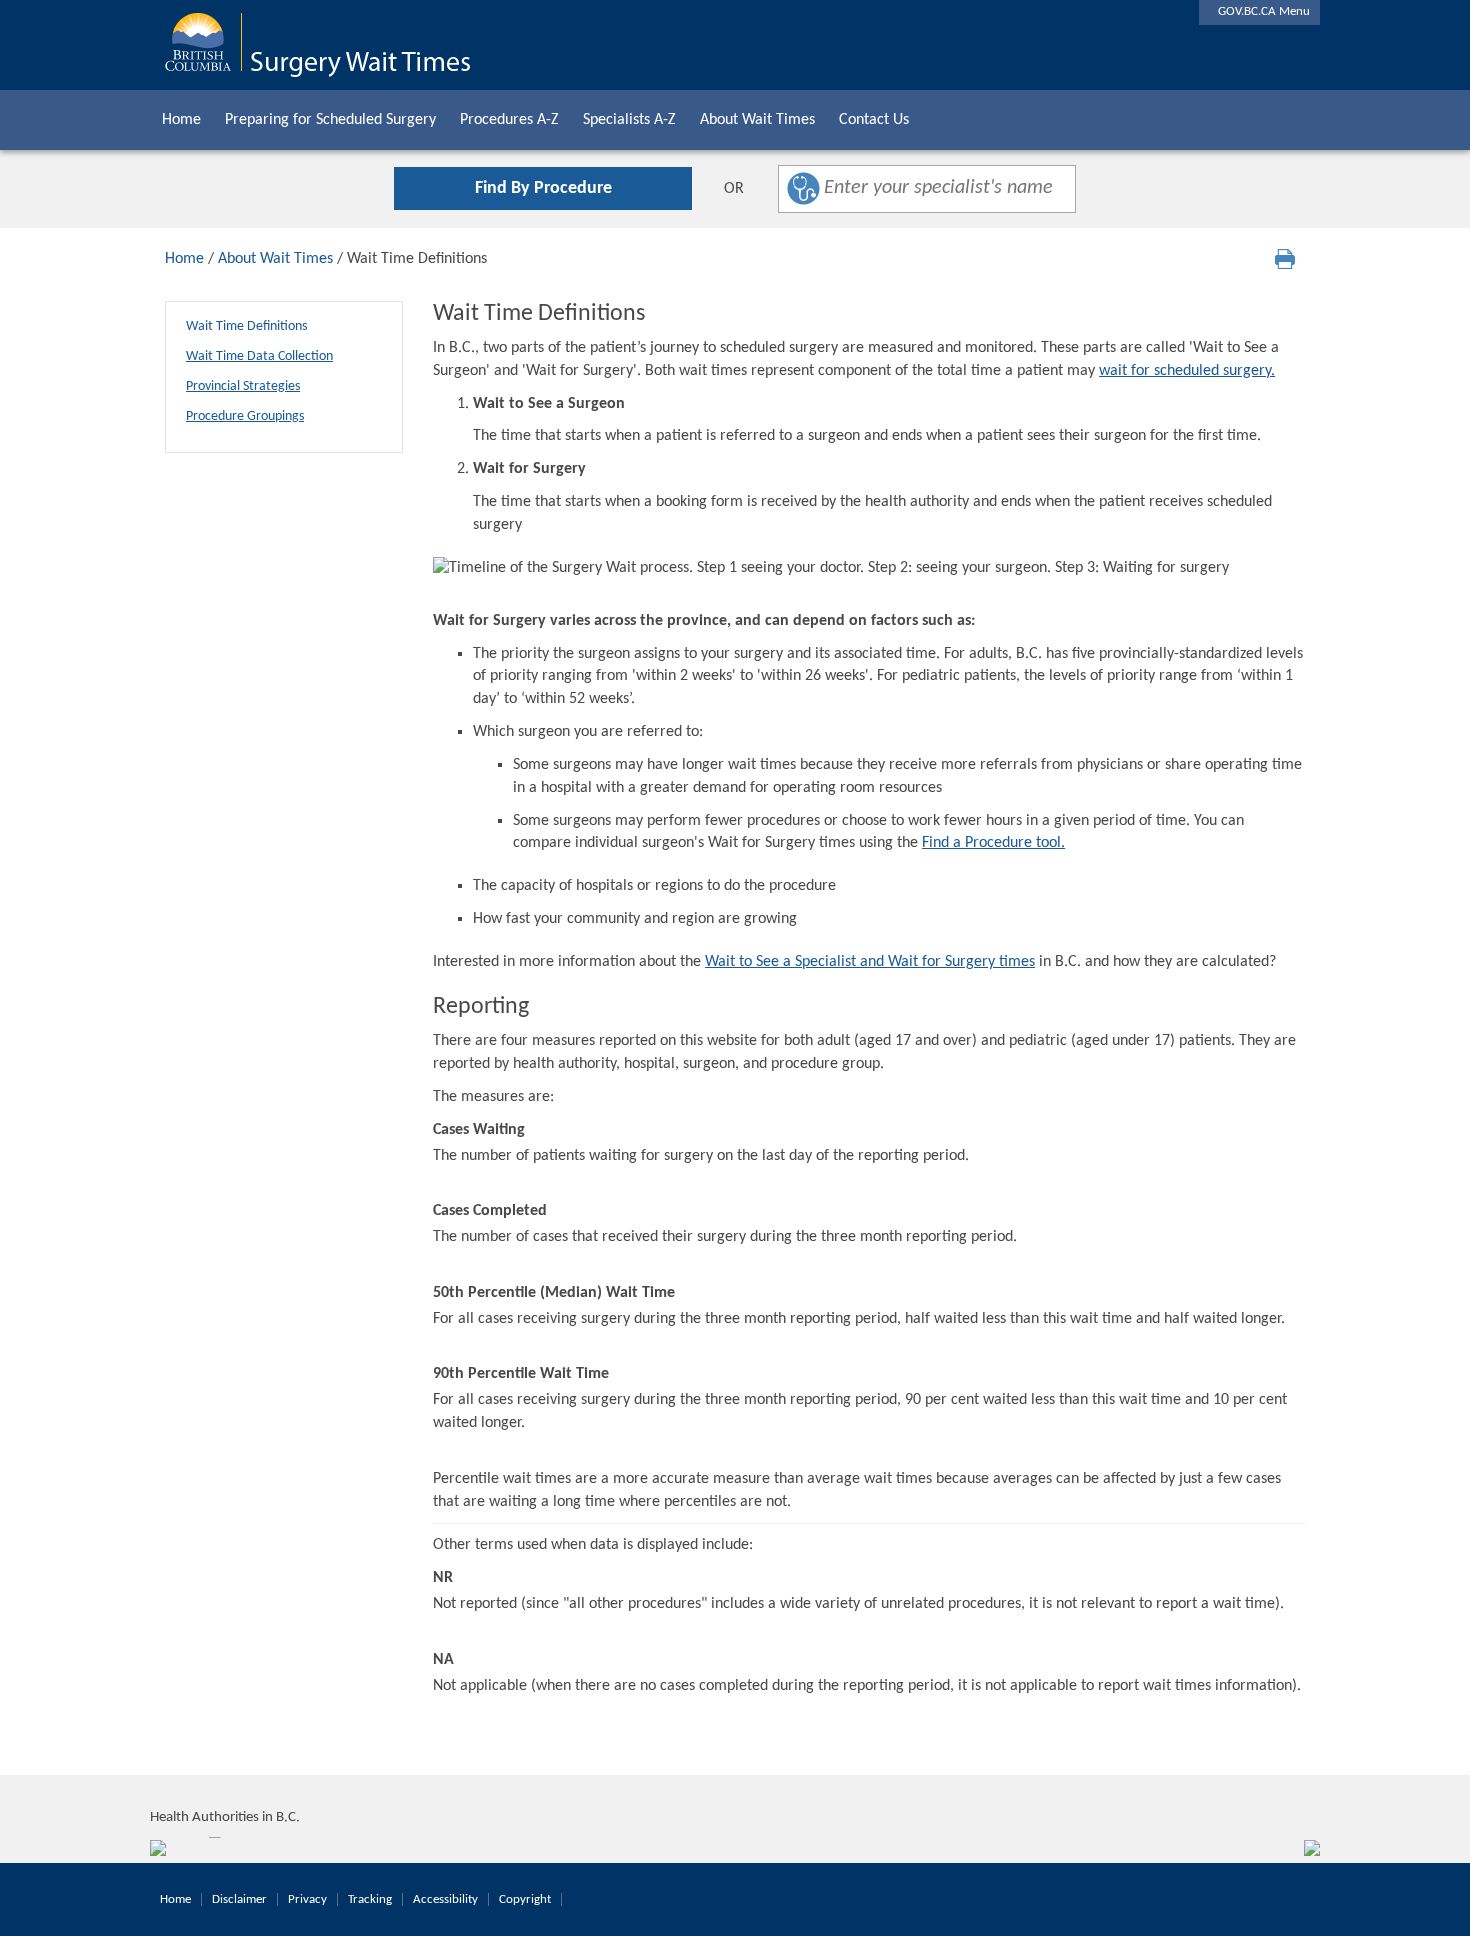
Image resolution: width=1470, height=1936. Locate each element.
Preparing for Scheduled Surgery (330, 120)
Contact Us (874, 120)
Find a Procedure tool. (993, 843)
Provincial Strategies (243, 386)
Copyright (525, 1899)
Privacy (307, 1899)
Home (181, 120)
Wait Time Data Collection (259, 356)
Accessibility (445, 1899)
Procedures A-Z (509, 120)
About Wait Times (757, 120)
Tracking (370, 1899)
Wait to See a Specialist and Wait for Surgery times (870, 962)
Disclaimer (239, 1899)
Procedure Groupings (245, 416)
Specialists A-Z (629, 120)
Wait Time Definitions (246, 326)
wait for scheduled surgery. (1187, 371)
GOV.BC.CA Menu (1259, 11)
